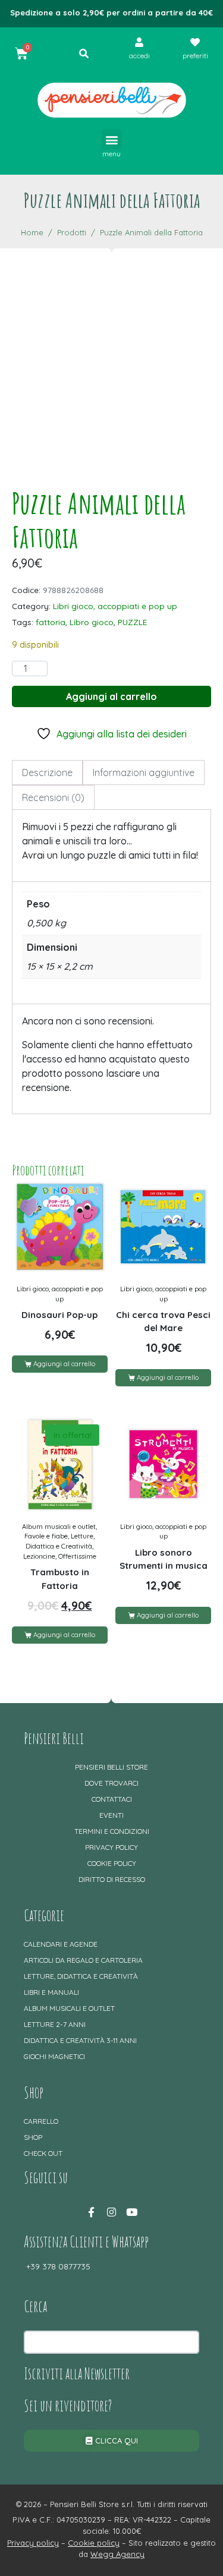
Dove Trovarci (111, 1783)
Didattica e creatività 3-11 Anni (80, 2040)
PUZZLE (132, 622)
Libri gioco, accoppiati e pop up (115, 606)
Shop (33, 2137)
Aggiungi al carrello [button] (64, 1364)
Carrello (41, 2121)
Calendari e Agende (61, 1944)
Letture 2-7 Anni (55, 2024)
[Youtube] (132, 2212)
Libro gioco (92, 622)
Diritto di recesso (112, 1879)
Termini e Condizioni (112, 1831)
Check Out (43, 2153)
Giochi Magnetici (54, 2056)
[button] (111, 139)
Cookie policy (112, 1863)
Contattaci (112, 1799)
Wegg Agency (117, 2554)
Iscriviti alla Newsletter (77, 2373)
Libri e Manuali (51, 1992)
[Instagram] (112, 2212)
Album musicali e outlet (69, 2008)
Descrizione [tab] (47, 773)
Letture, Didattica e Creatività (81, 1976)
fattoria (51, 622)
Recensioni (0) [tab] (53, 797)
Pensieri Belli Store (111, 1767)
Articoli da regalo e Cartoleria (83, 1960)
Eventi (111, 1815)
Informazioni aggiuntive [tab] (144, 773)
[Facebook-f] (92, 2212)
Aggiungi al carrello (111, 696)
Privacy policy (111, 1847)
